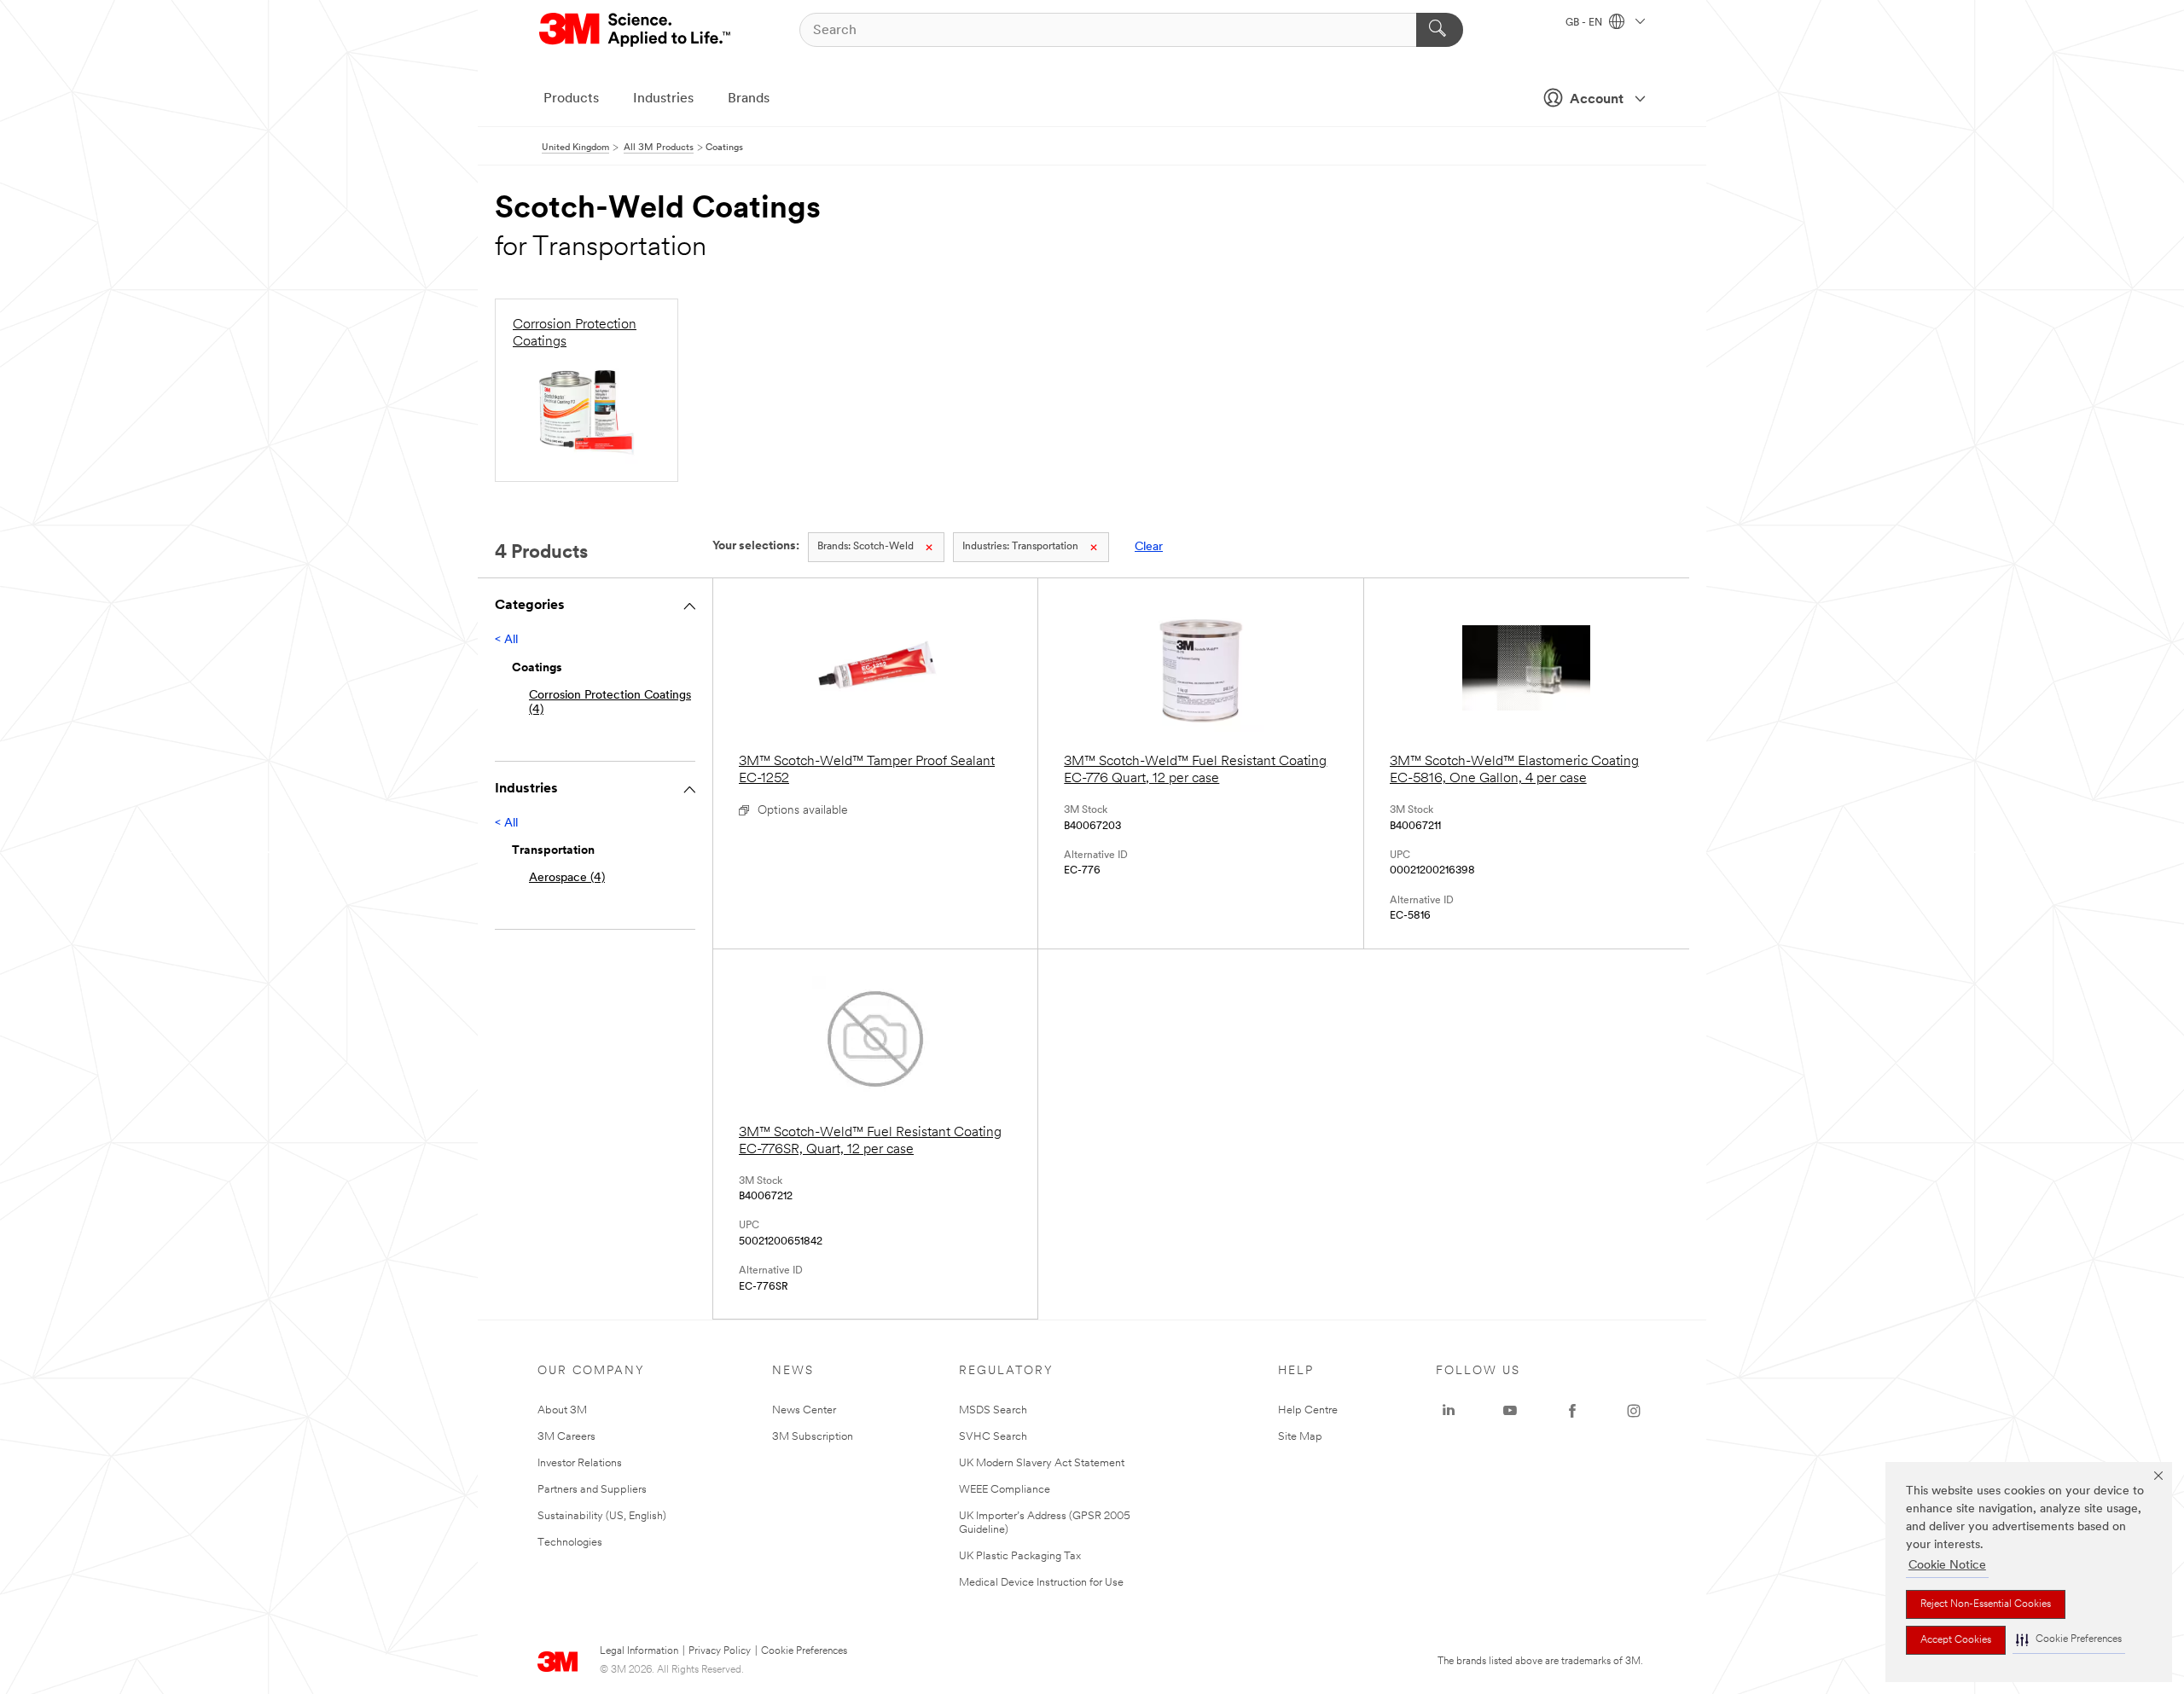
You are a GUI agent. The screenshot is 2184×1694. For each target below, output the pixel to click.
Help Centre (1308, 1410)
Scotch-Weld (865, 547)
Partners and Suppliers (592, 1490)
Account (1597, 100)
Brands (749, 99)
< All (506, 640)
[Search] (1440, 30)
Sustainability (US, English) (602, 1516)
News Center (804, 1410)
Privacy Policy (720, 1651)
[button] (2069, 1640)
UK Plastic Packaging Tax (1020, 1556)
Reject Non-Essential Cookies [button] (1986, 1604)
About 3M (562, 1410)
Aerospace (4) (567, 878)
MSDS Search (993, 1410)
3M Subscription (813, 1437)
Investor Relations (580, 1463)
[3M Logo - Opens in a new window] (636, 30)
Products (571, 99)
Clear (1149, 547)
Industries (663, 99)
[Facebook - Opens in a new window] (1572, 1411)
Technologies (570, 1543)
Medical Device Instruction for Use (1041, 1583)
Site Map (1300, 1437)
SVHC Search (993, 1437)
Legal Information (639, 1651)
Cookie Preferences (804, 1651)
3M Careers (566, 1437)
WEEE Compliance (1005, 1490)
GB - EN (1585, 23)
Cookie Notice (1947, 1566)
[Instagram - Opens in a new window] (1634, 1411)
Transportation (1020, 547)
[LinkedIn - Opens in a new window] (1449, 1411)
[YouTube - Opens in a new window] (1510, 1411)
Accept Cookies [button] (1956, 1640)
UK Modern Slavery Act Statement (1042, 1463)
